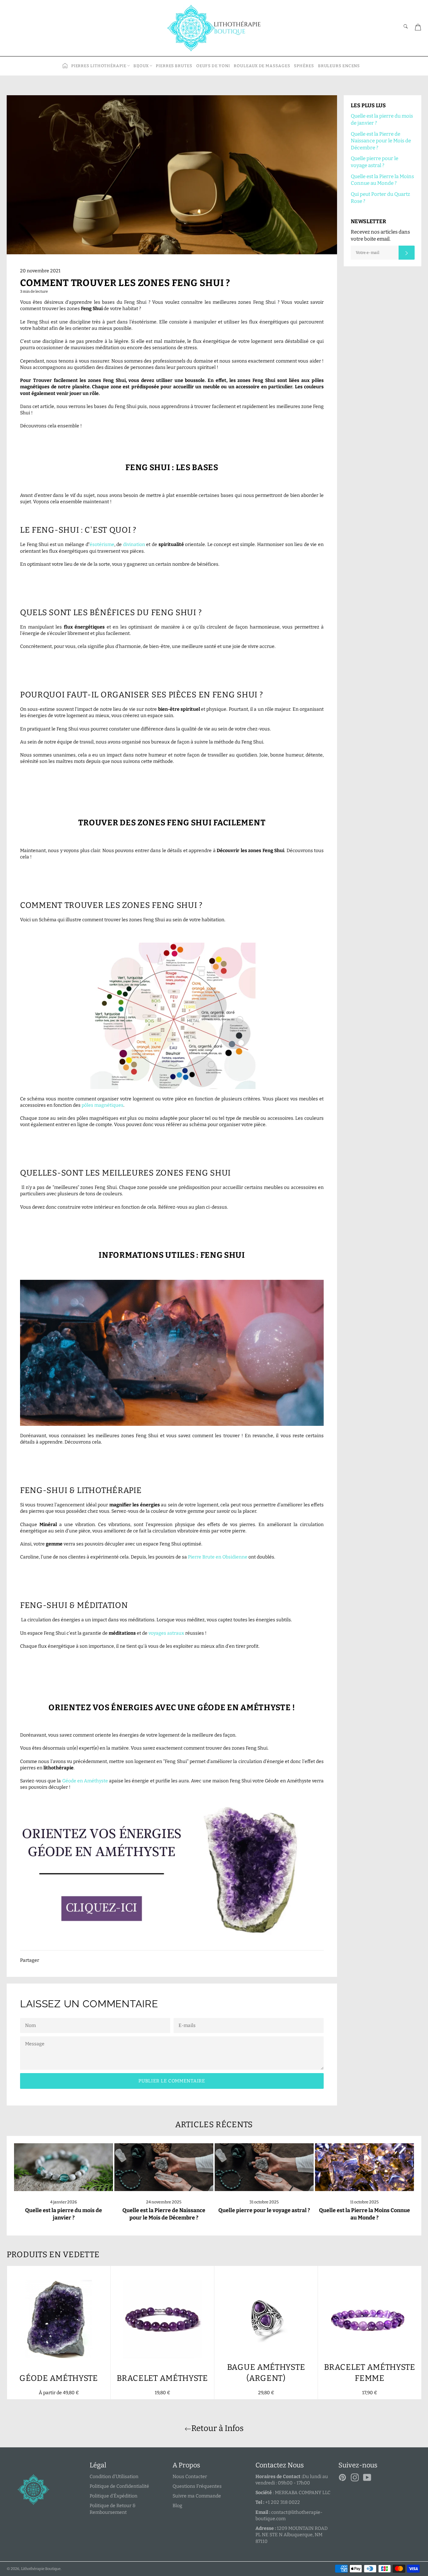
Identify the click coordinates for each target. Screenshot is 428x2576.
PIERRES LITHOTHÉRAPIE (99, 66)
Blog (177, 2506)
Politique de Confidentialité (119, 2486)
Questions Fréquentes (197, 2486)
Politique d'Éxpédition (114, 2496)
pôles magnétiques (102, 1105)
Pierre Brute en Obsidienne (218, 1557)
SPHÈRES (304, 66)
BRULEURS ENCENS (339, 66)
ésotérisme (102, 545)
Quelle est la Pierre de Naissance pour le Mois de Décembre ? (381, 141)
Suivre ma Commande (197, 2496)
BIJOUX (141, 66)
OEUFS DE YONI (213, 66)
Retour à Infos (217, 2428)
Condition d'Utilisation (114, 2477)
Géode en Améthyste (85, 1781)
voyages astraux (166, 1633)
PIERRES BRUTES (174, 66)
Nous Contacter (190, 2477)
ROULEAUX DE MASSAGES (262, 66)
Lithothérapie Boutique (41, 2569)
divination (134, 545)
